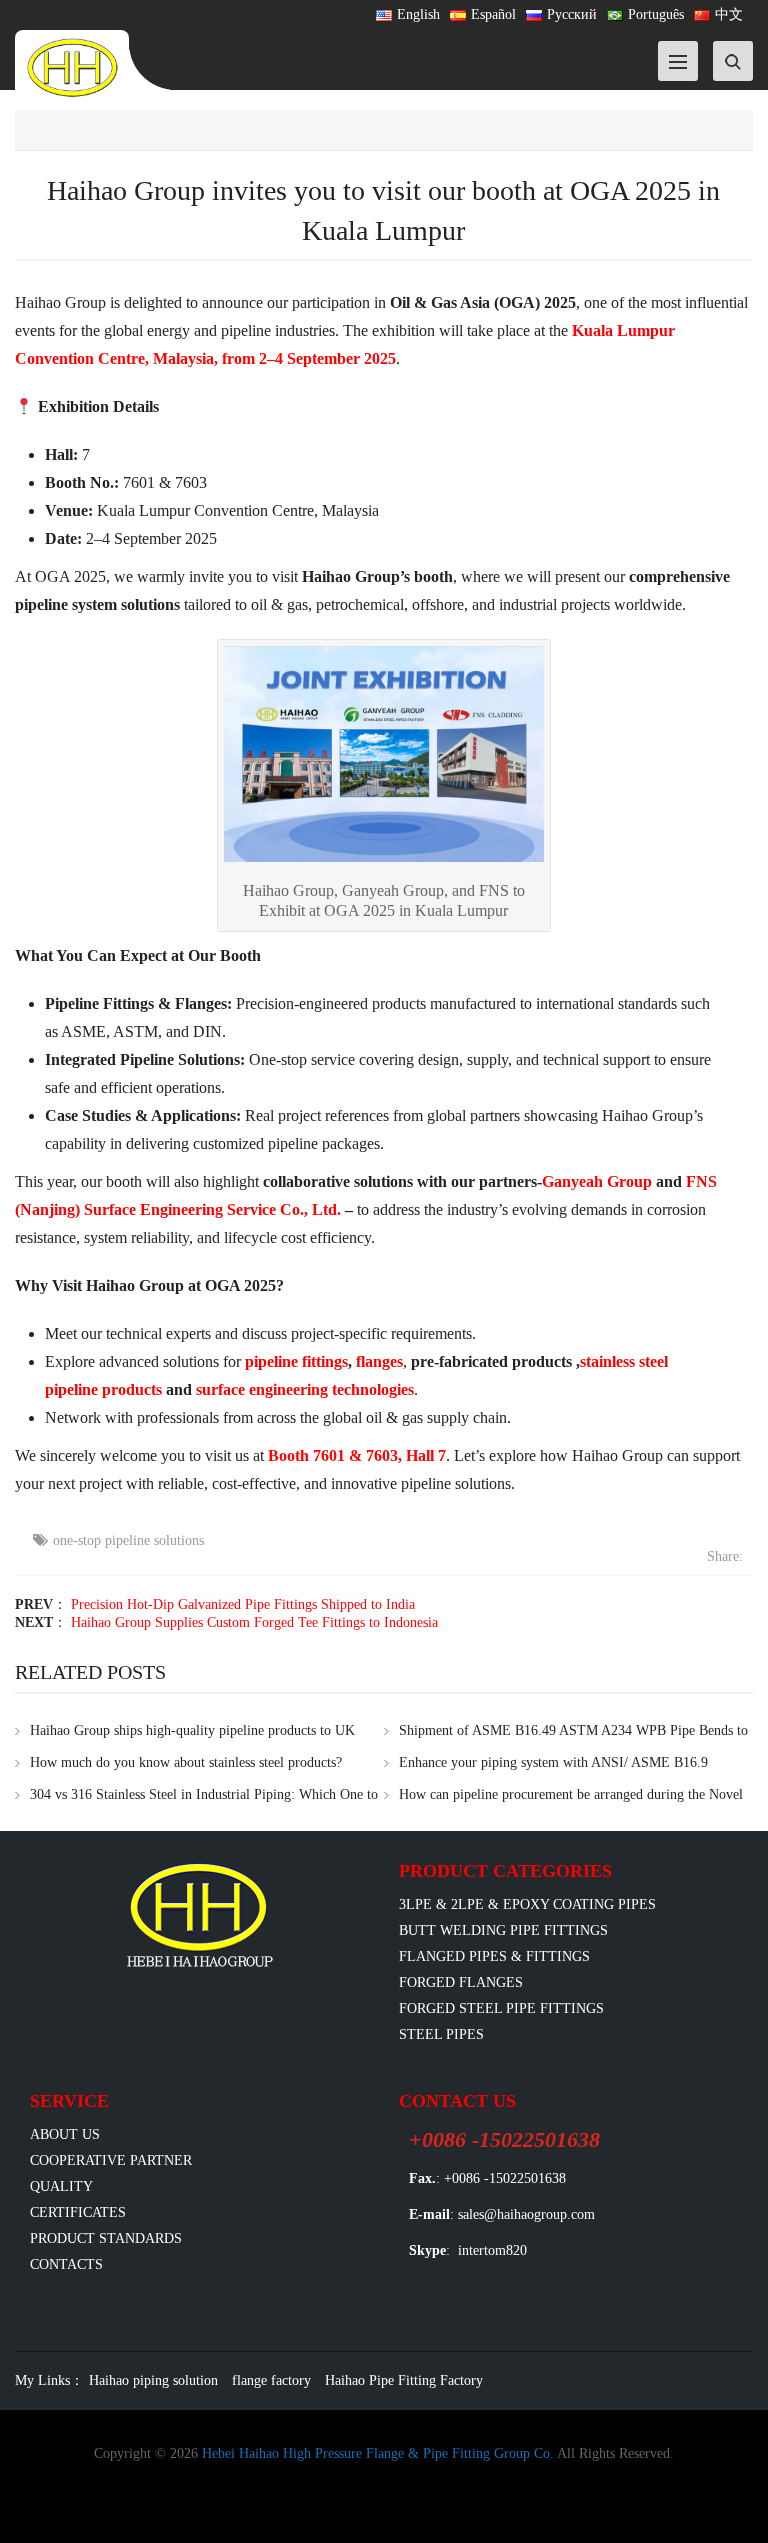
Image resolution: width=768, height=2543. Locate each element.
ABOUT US (65, 2134)
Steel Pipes (441, 2034)
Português (656, 14)
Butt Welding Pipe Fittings (503, 1930)
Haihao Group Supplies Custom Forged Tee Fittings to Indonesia (254, 1622)
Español (493, 14)
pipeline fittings (296, 1361)
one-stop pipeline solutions (128, 1540)
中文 (729, 14)
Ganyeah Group (597, 1181)
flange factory (271, 2380)
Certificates (78, 2212)
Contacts (66, 2264)
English (418, 14)
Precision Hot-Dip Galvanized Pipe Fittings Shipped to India (243, 1604)
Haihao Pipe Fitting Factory (404, 2380)
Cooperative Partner (111, 2160)
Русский (572, 14)
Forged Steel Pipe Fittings (501, 2008)
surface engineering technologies (305, 1389)
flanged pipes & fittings (494, 1956)
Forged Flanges (461, 1982)
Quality (61, 2186)
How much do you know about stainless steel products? (186, 1762)
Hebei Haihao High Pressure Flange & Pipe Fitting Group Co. (378, 2453)
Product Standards (106, 2238)
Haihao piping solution (153, 2380)
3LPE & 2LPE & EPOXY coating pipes (527, 1904)
